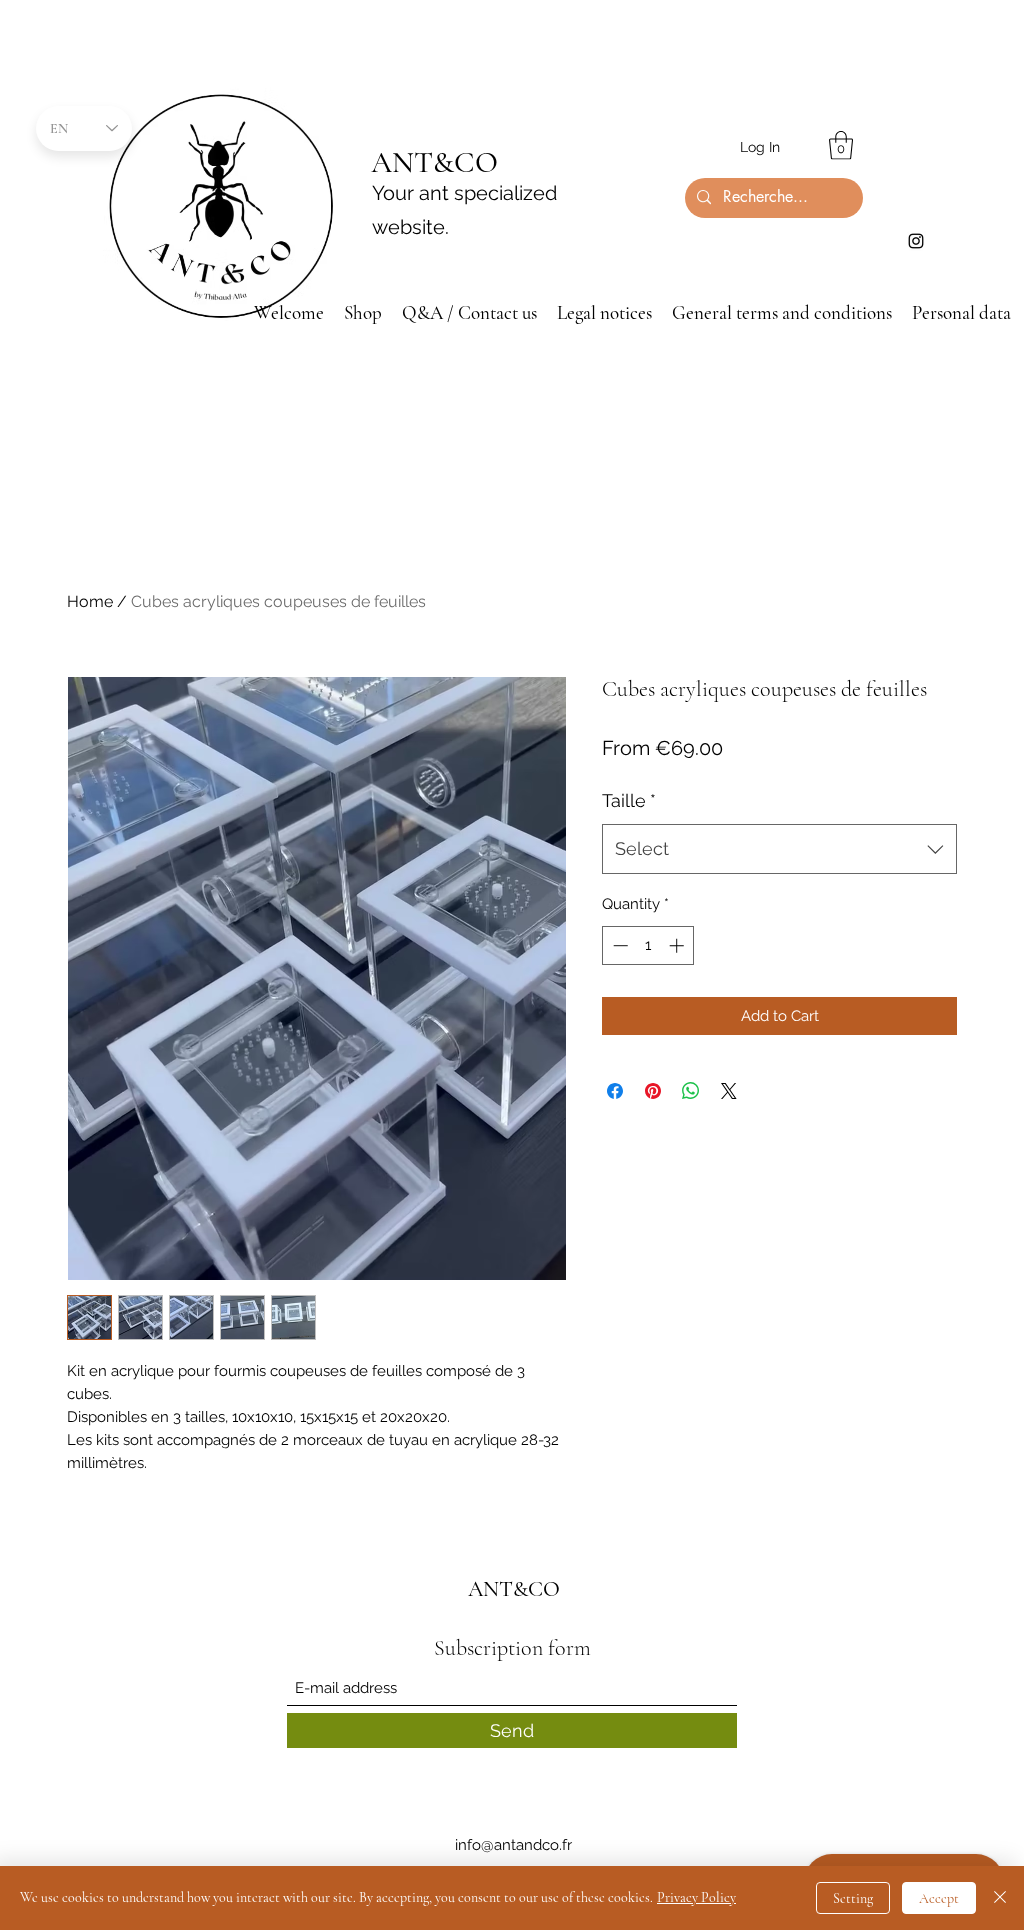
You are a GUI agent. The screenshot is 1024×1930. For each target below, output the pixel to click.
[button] (841, 145)
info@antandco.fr (513, 1845)
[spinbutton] (648, 945)
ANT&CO (434, 162)
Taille (629, 800)
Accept (939, 1898)
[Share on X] (729, 1091)
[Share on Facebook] (615, 1091)
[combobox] (779, 849)
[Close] (1000, 1898)
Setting (853, 1898)
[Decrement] (618, 945)
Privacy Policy (696, 1897)
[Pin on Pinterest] (653, 1091)
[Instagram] (916, 241)
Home (90, 601)
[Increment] (678, 945)
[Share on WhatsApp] (691, 1091)
